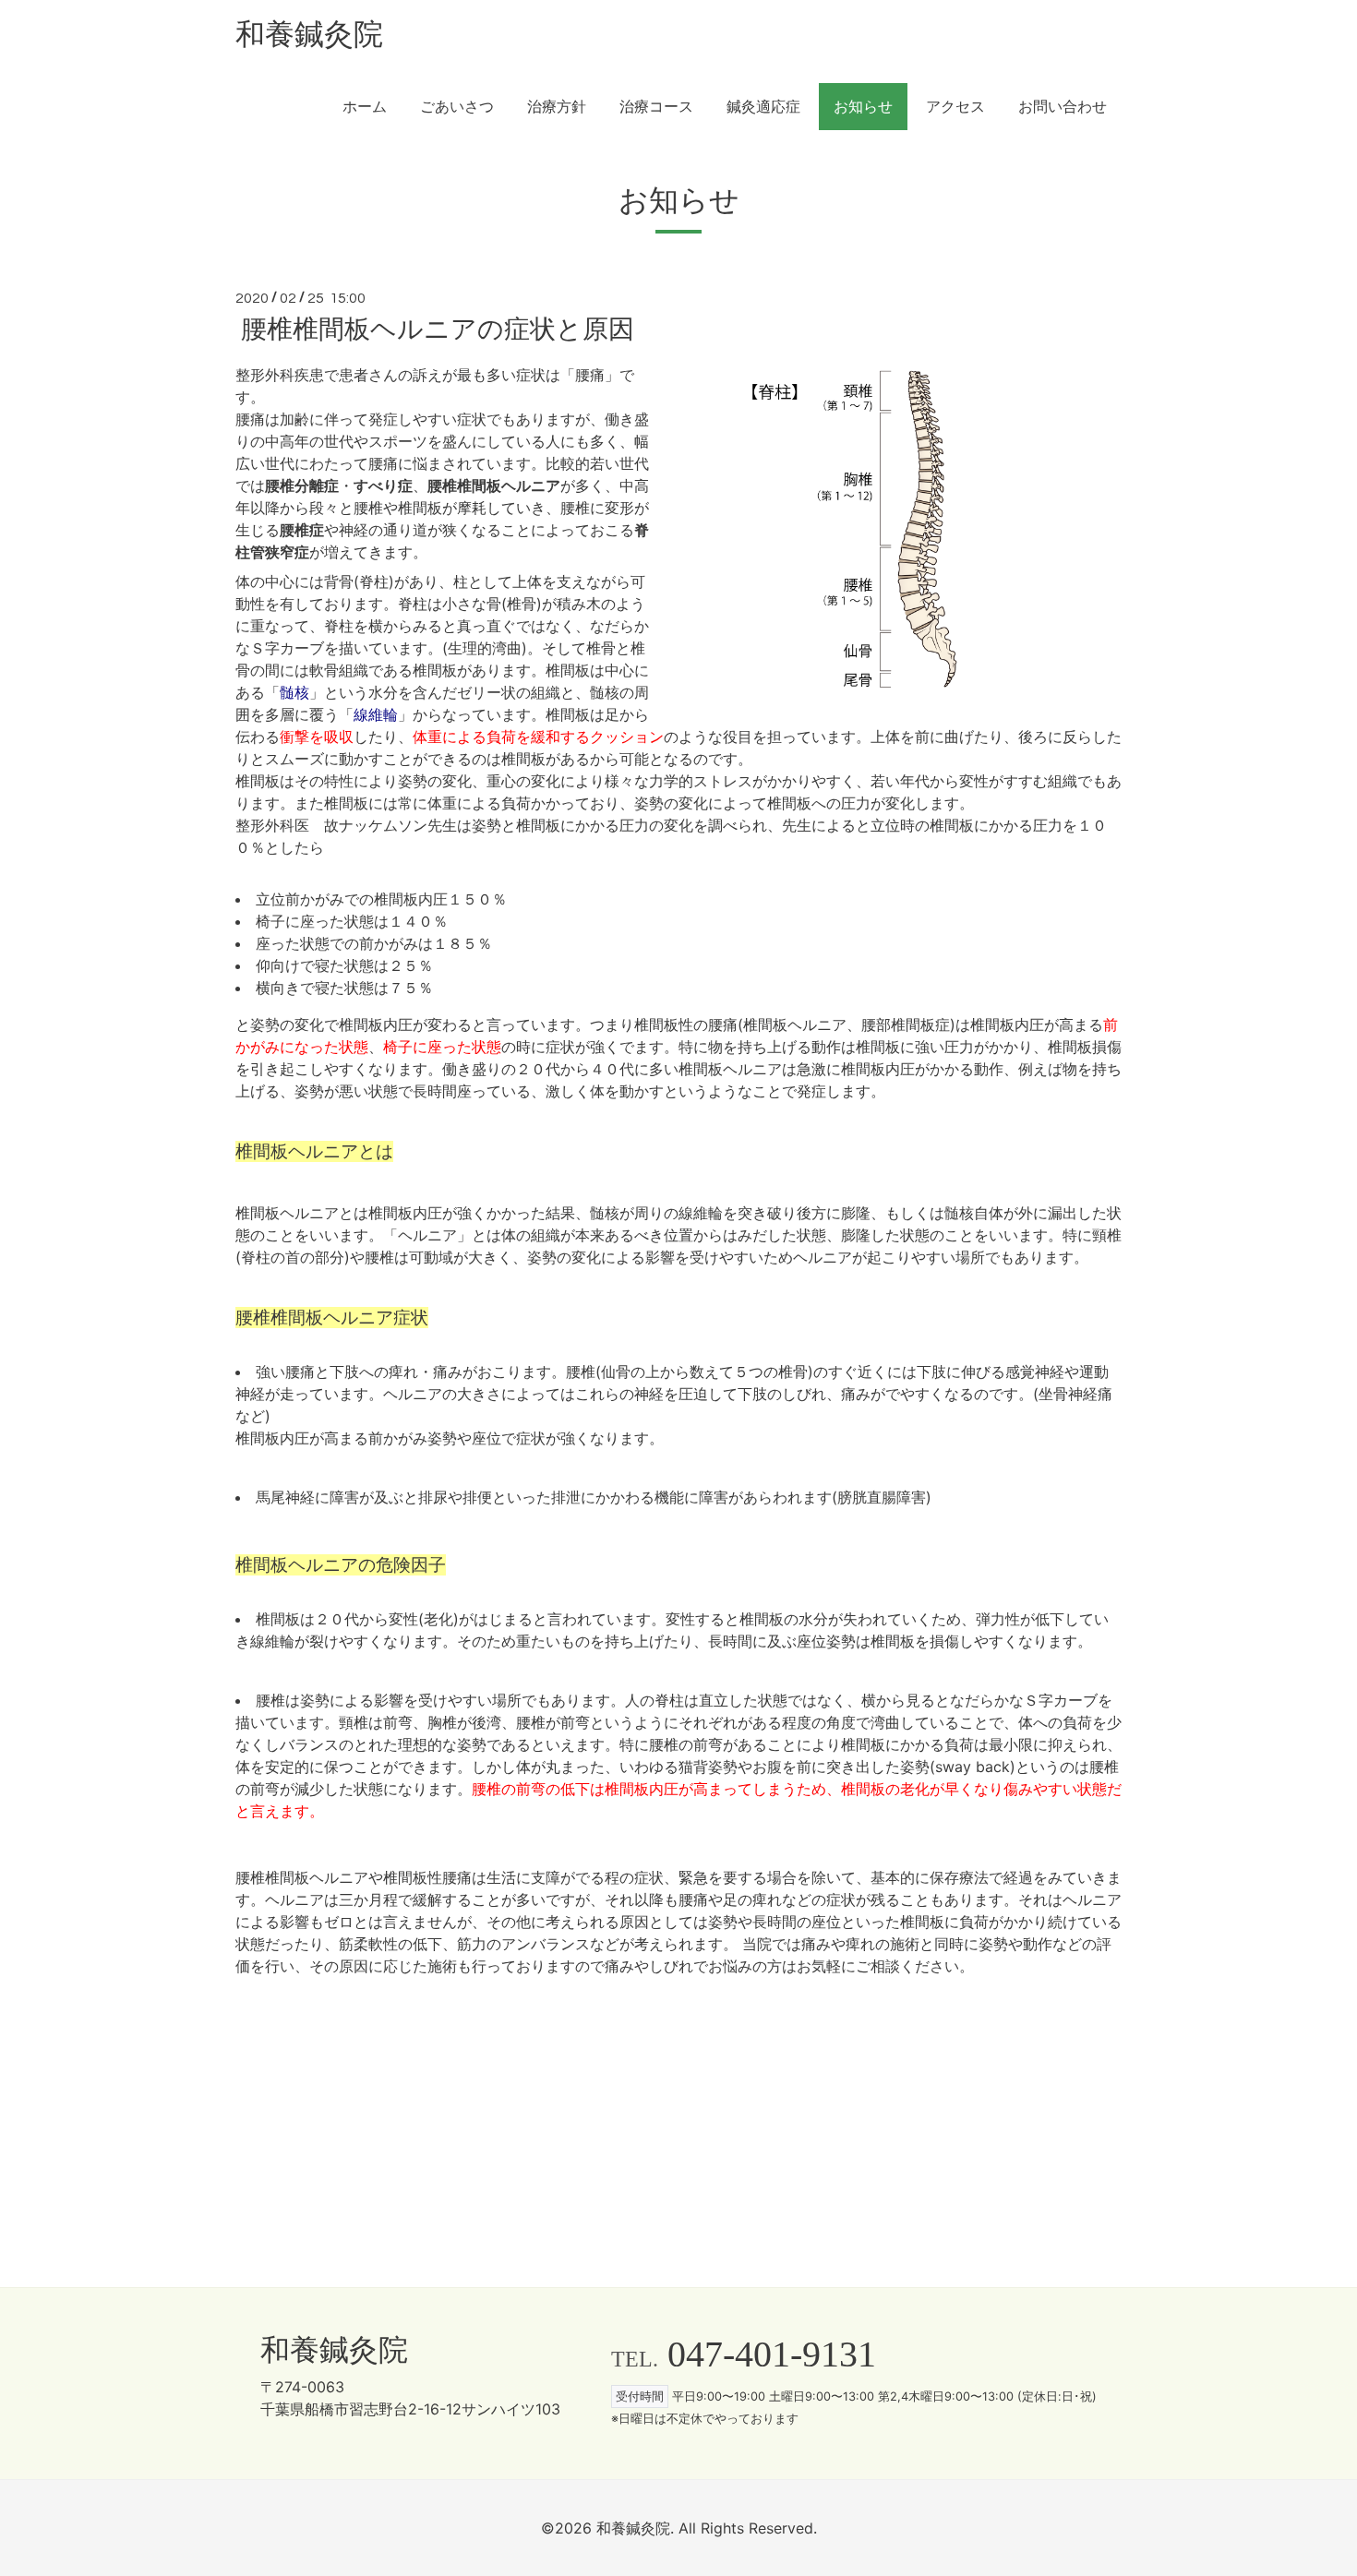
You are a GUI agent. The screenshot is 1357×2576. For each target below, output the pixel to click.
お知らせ (863, 107)
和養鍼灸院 (309, 34)
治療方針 (557, 107)
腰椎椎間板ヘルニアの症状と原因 (438, 329)
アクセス (955, 107)
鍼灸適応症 (763, 107)
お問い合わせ (1063, 107)
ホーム (365, 107)
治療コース (656, 107)
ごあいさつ (457, 107)
